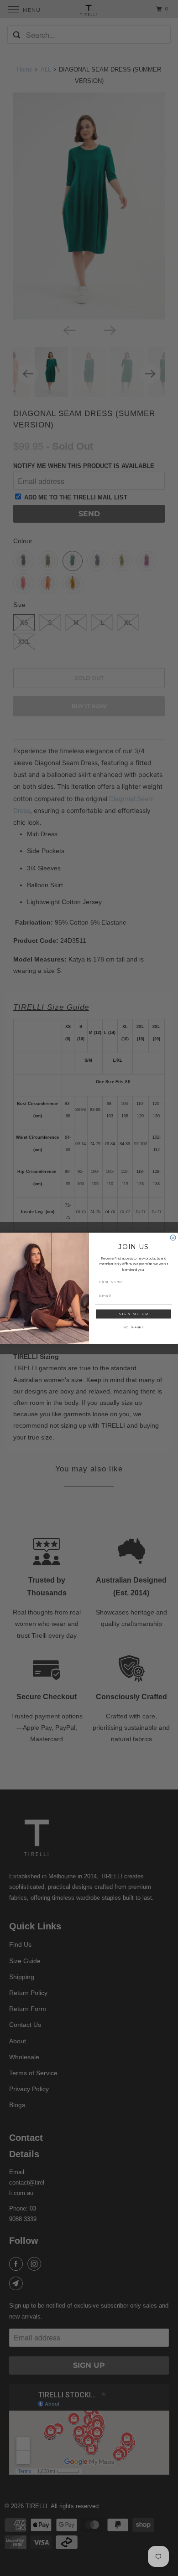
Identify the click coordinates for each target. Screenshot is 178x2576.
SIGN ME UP (133, 1314)
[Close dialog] (173, 1238)
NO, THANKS (133, 1327)
